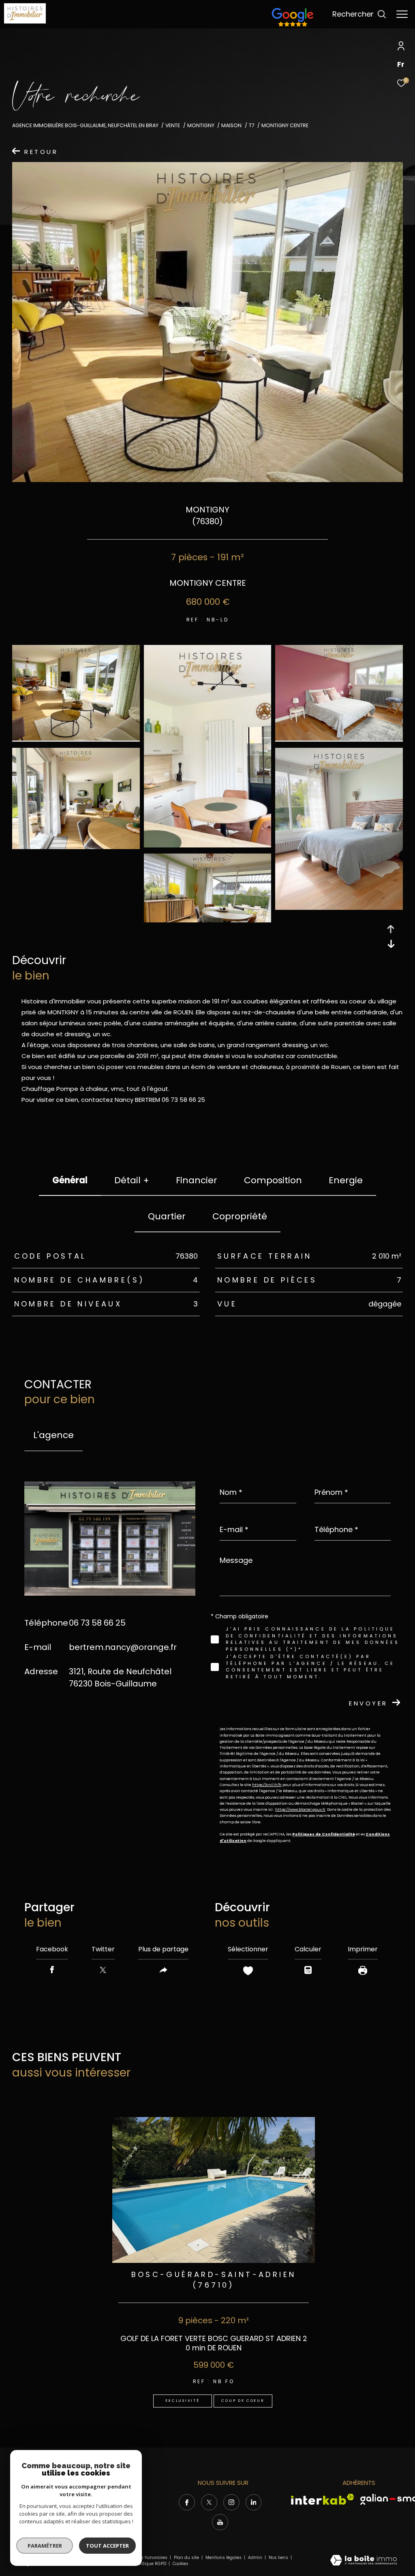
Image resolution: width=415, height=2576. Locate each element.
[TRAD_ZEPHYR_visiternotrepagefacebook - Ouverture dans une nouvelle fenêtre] (187, 2502)
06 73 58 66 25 (97, 1623)
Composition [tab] (273, 1180)
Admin (256, 2558)
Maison (231, 125)
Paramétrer (45, 2546)
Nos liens (279, 2558)
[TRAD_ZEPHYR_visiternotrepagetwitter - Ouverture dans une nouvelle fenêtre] (209, 2502)
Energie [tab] (346, 1180)
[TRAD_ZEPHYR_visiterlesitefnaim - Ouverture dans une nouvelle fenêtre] (293, 27)
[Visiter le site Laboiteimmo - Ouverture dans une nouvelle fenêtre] (364, 2561)
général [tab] (70, 1180)
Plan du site (187, 2558)
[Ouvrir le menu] (402, 14)
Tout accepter (107, 2546)
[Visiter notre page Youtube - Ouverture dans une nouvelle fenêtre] (220, 2522)
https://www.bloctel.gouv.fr (300, 1810)
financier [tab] (197, 1180)
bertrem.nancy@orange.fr (123, 1647)
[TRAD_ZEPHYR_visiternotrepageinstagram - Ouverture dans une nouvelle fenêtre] (231, 2502)
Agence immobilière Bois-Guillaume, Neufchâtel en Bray (85, 125)
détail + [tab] (132, 1180)
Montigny (201, 125)
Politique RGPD (151, 2564)
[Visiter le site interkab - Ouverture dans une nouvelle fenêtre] (323, 2499)
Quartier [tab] (167, 1216)
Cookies (181, 2564)
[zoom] (76, 738)
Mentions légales (224, 2558)
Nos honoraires (151, 2558)
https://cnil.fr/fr (267, 1785)
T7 (252, 125)
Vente (173, 125)
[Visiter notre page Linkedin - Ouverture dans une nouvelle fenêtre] (254, 2502)
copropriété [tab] (240, 1216)
